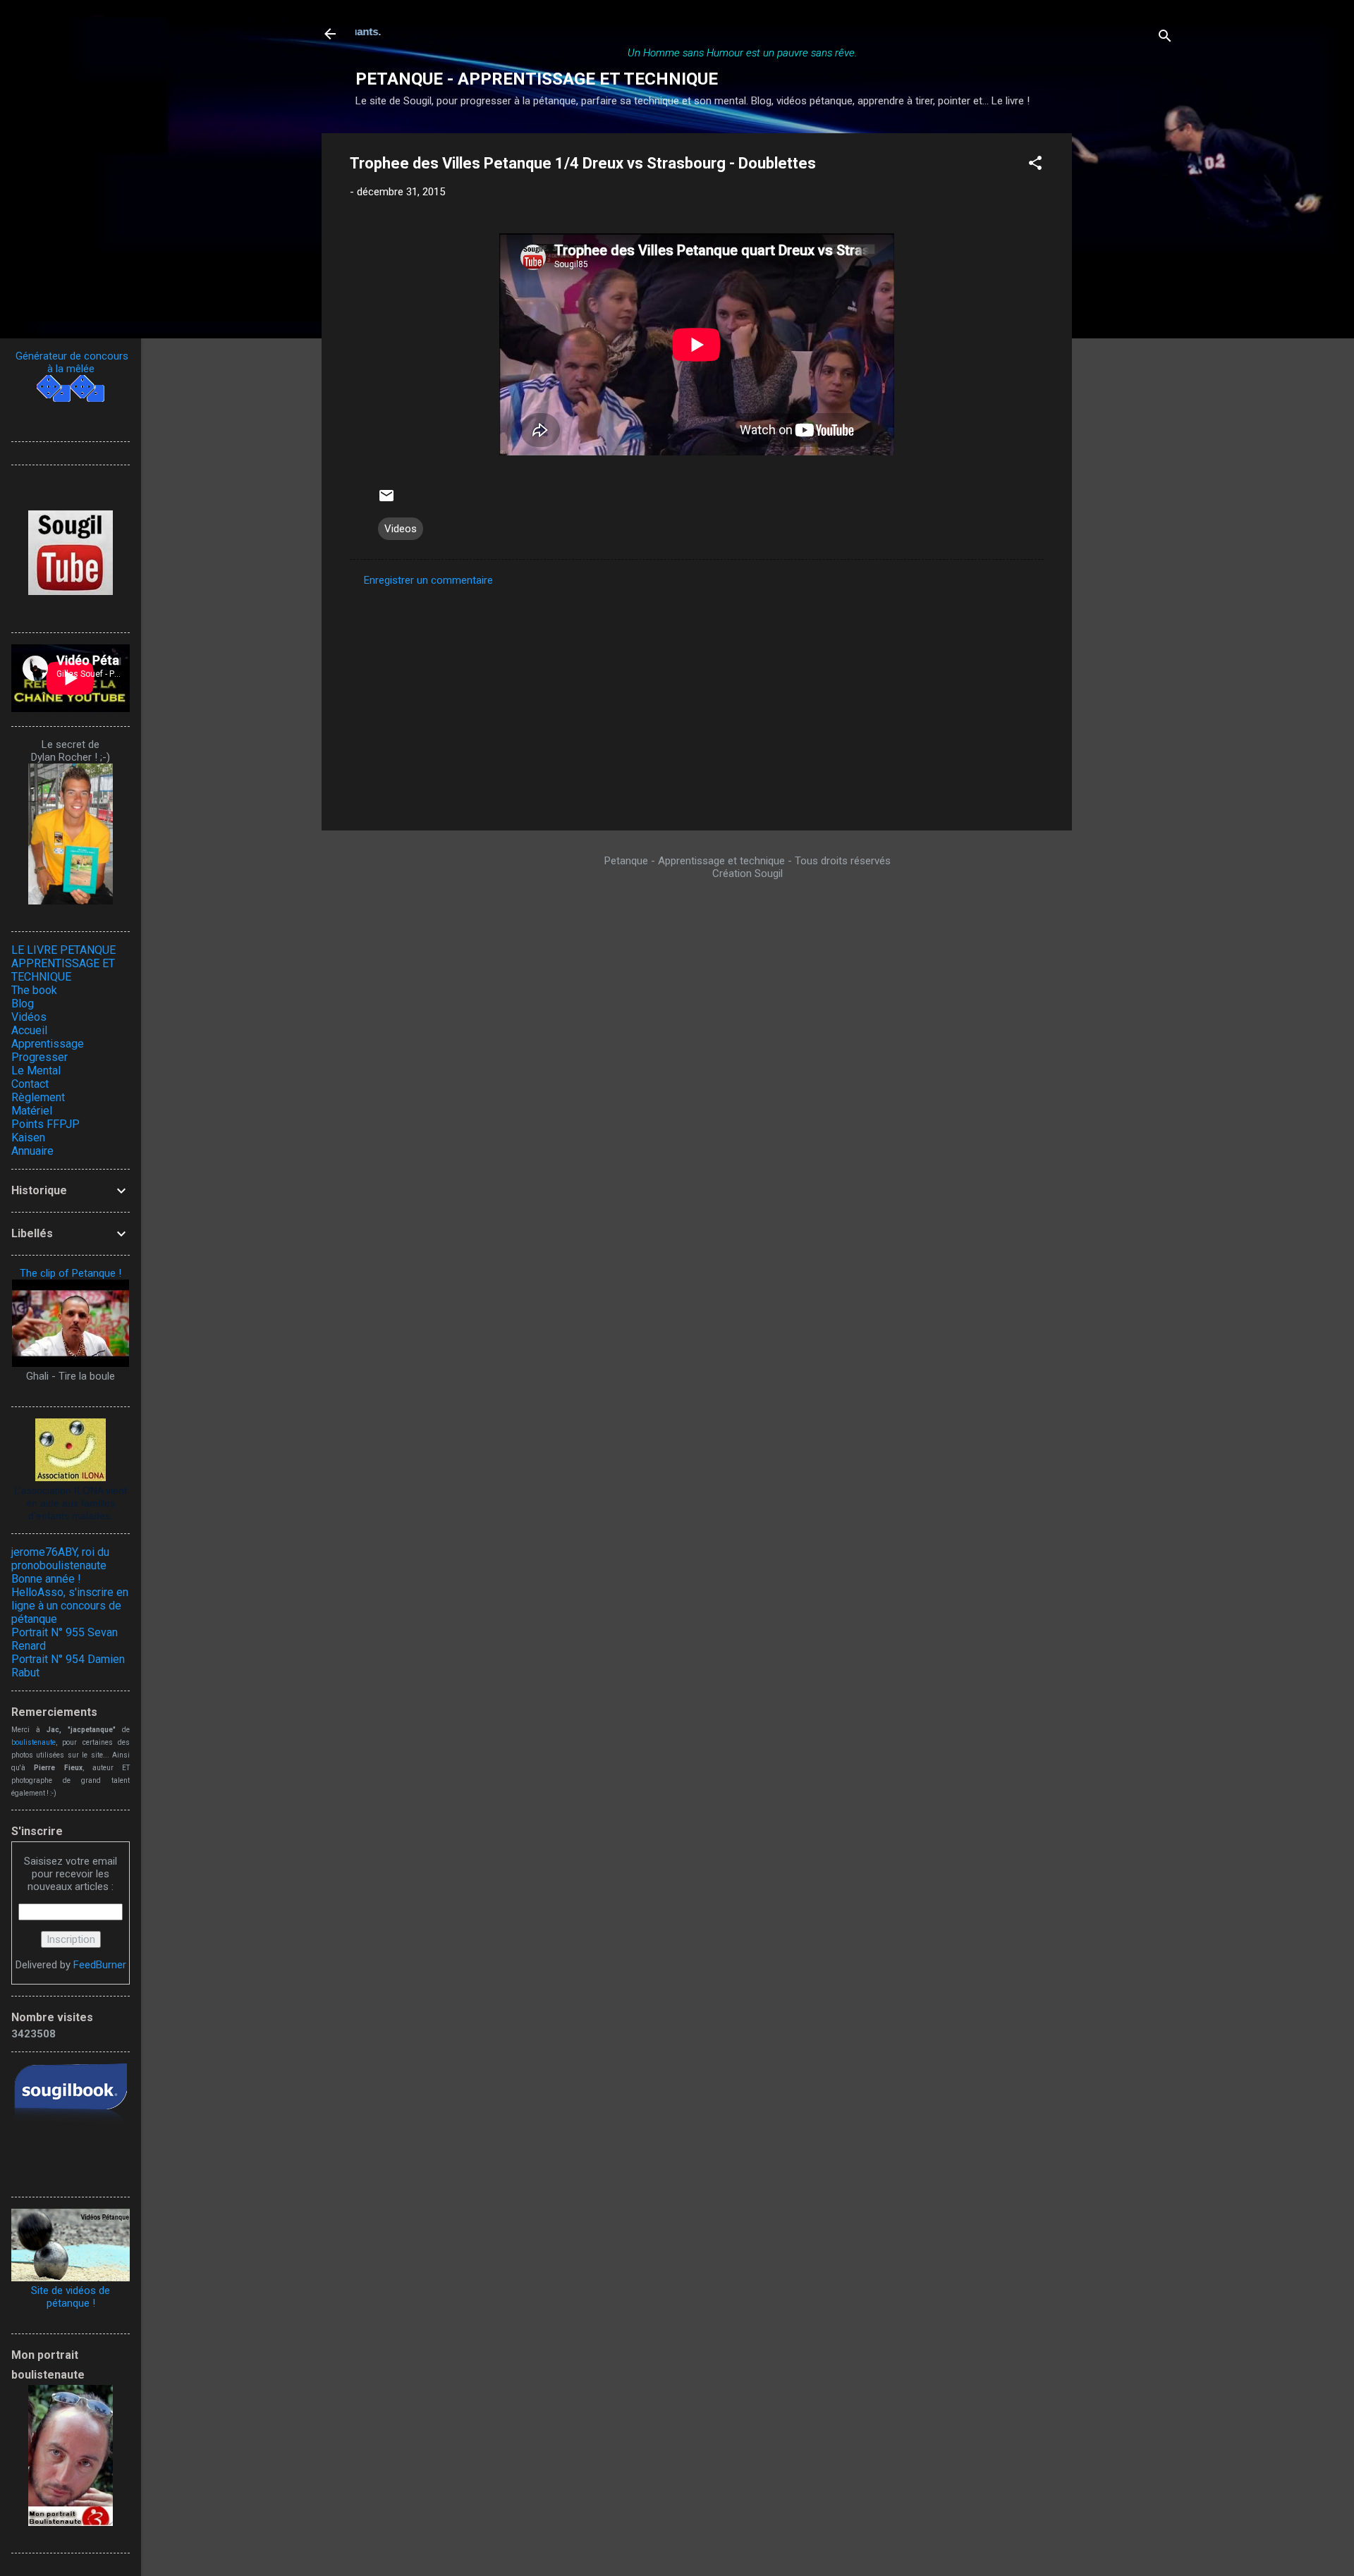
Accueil (29, 1030)
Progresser (39, 1057)
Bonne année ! (46, 1579)
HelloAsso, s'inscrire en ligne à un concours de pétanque (70, 1606)
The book (34, 990)
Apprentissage (48, 1044)
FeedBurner (100, 1965)
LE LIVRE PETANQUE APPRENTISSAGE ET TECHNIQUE (63, 963)
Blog (23, 1004)
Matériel (32, 1111)
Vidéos (29, 1017)
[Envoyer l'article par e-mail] (386, 501)
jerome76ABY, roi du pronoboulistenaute (60, 1559)
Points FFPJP (45, 1124)
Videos (401, 529)
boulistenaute (33, 1742)
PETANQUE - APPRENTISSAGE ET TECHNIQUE (537, 79)
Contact (30, 1084)
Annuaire (32, 1151)
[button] (1035, 165)
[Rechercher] (1165, 38)
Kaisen (28, 1137)
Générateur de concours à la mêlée (71, 362)
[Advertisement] (1128, 345)
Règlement (38, 1097)
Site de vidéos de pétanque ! (71, 2297)
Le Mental (36, 1071)
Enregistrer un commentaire (428, 580)
